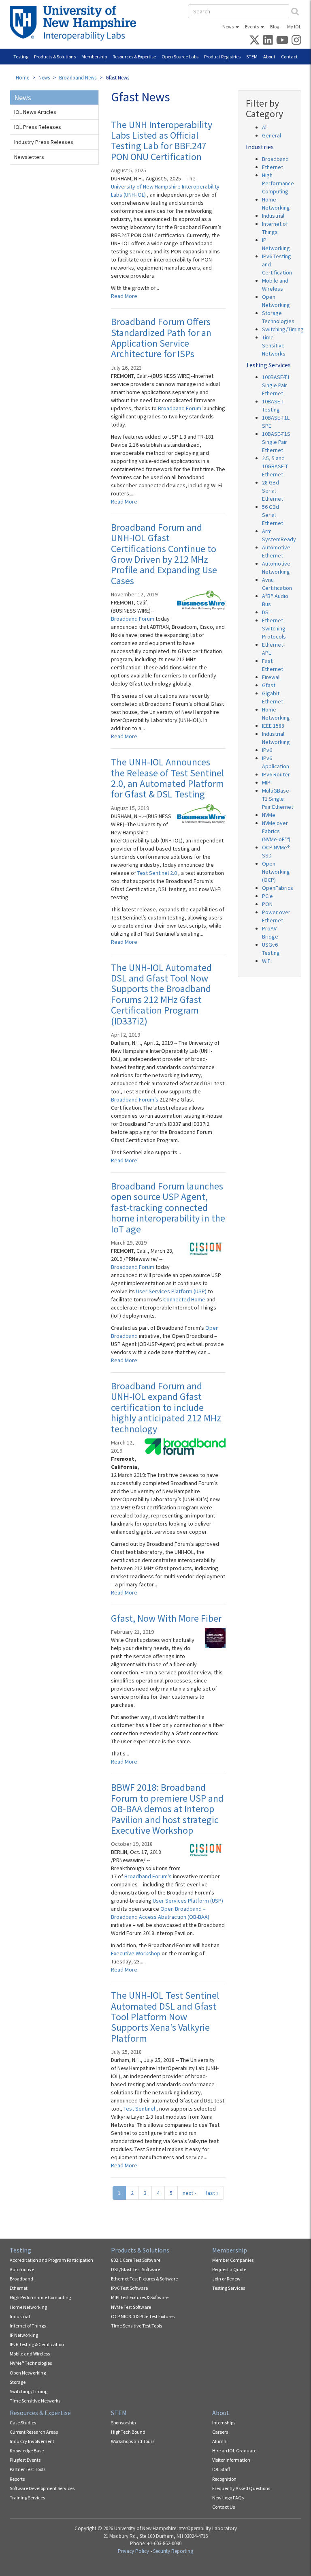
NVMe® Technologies (31, 2363)
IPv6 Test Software (129, 2288)
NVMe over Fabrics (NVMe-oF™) (276, 831)
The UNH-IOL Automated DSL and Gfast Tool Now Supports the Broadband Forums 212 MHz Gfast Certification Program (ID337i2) (161, 994)
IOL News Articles (35, 112)
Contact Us (224, 2507)
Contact (289, 57)
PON (267, 904)
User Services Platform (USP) (172, 1291)
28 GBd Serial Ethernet (273, 491)
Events (252, 27)
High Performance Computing (278, 183)
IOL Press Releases (38, 127)
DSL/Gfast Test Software (135, 2269)
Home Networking (28, 2307)
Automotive (22, 2269)
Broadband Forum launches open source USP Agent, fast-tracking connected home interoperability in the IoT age (168, 1208)
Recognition (224, 2479)
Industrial (273, 216)
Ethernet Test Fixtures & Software (144, 2279)
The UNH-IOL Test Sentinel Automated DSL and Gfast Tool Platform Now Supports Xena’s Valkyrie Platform (165, 2017)
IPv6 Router (276, 774)
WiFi (267, 961)
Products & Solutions (55, 57)
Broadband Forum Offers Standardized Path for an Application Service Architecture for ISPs (161, 338)
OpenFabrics (278, 888)
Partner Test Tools (28, 2469)
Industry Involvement (32, 2441)
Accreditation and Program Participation (51, 2260)
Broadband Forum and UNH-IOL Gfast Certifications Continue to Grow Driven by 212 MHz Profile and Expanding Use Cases (164, 554)
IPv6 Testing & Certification (37, 2344)
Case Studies (23, 2423)
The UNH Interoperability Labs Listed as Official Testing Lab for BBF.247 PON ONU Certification (162, 141)
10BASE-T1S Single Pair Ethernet (276, 442)
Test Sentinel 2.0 (158, 873)
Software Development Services (42, 2488)
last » (212, 2193)
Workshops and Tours (133, 2441)
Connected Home (185, 1299)
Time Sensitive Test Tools (136, 2326)
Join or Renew (226, 2279)
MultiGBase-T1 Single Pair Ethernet (278, 799)
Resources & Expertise (134, 57)
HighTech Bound (128, 2432)
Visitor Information (231, 2460)
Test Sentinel (140, 2109)
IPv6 (267, 750)
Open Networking (28, 2373)
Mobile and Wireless (30, 2354)
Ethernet (273, 167)
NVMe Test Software (131, 2307)
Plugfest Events (25, 2460)
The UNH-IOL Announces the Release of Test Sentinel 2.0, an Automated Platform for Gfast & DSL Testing (167, 778)
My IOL (294, 27)
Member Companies (233, 2260)
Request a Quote (229, 2269)
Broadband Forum (180, 408)
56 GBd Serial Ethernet (273, 515)
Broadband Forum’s (135, 1099)
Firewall (271, 677)
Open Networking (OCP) (276, 872)
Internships (224, 2423)
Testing (21, 57)
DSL (266, 612)
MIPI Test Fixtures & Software (140, 2297)
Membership (94, 57)
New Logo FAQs (228, 2498)
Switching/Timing (283, 329)
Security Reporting (173, 2551)
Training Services (27, 2498)
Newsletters (29, 157)
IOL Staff (221, 2469)
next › (189, 2193)
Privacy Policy (133, 2551)
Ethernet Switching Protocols (274, 628)
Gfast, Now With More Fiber (166, 1618)
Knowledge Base (27, 2451)
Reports (17, 2479)
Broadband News (78, 78)
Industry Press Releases (44, 142)
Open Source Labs (180, 57)
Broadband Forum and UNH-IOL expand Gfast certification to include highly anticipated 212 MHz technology (166, 1407)
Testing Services (229, 2288)
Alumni (220, 2441)
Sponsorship (123, 2423)
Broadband (275, 159)
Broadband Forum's (149, 1876)
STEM (252, 57)
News (228, 27)
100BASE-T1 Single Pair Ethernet (276, 385)
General (272, 135)
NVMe (269, 815)
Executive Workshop (136, 1953)
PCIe (267, 896)
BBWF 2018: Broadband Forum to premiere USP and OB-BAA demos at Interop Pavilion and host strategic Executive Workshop (167, 1809)
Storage (18, 2382)
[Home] (76, 23)
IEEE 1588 (273, 726)
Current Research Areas (34, 2432)
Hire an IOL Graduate (234, 2451)
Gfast (269, 685)
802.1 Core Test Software (136, 2260)
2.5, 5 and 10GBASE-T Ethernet (275, 466)
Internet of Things (28, 2326)
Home (22, 78)
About (269, 57)
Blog (275, 27)
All (265, 127)
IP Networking (24, 2335)
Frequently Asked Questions (241, 2488)
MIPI (267, 782)
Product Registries (222, 57)
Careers (220, 2432)
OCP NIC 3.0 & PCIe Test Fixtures (143, 2316)
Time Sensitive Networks (274, 345)
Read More (124, 296)
